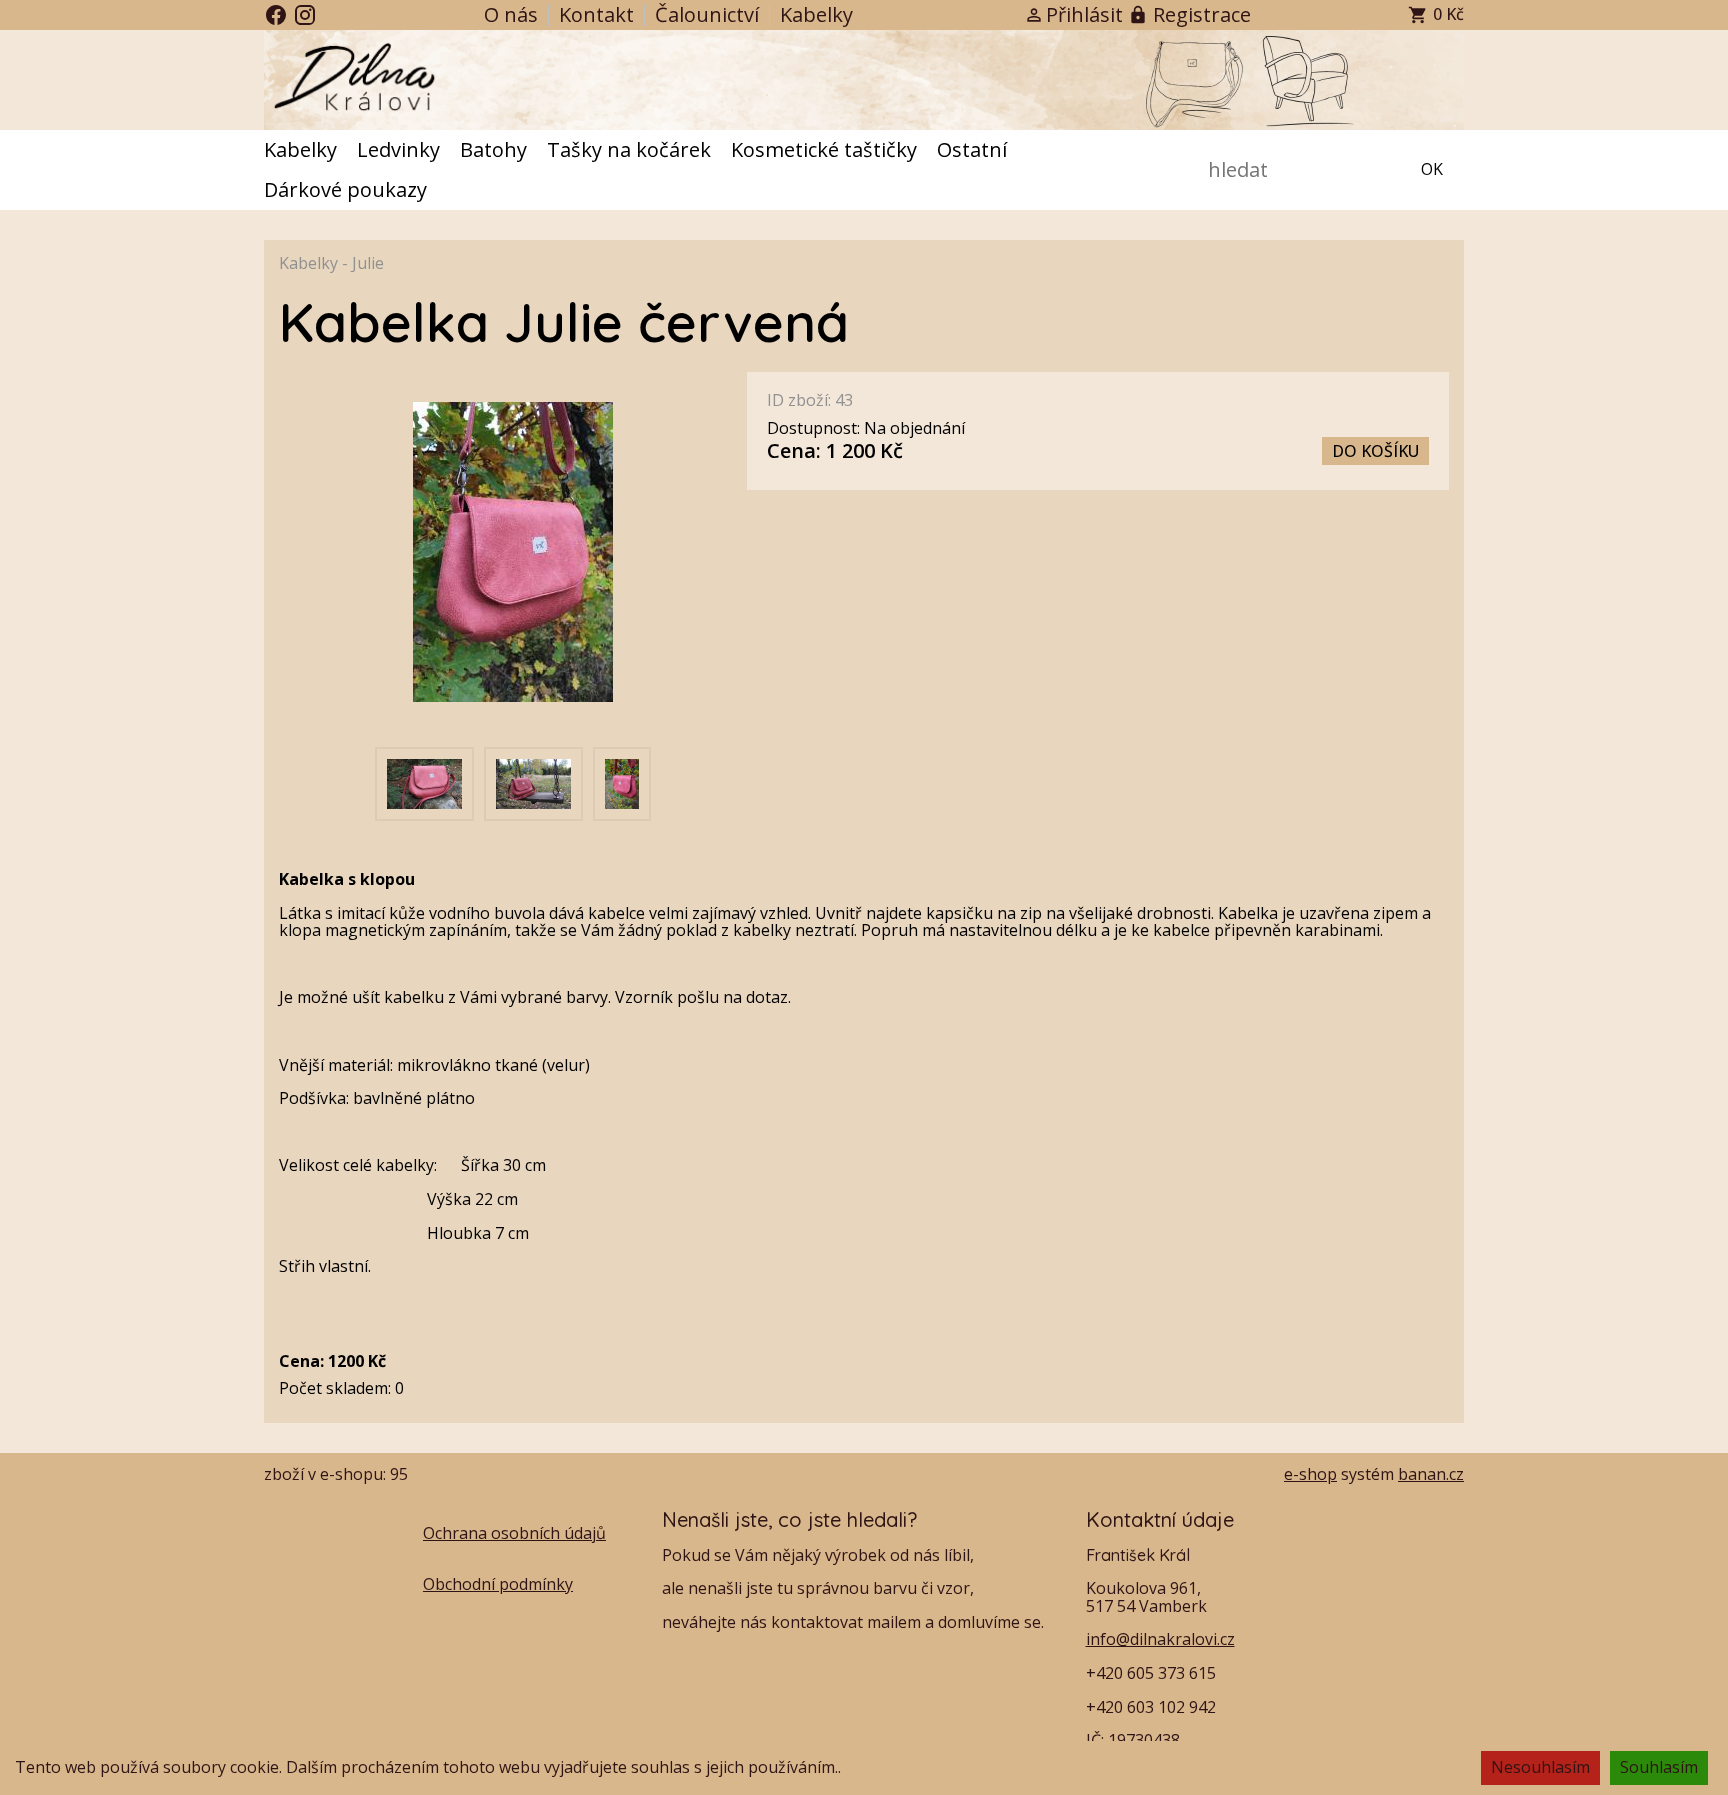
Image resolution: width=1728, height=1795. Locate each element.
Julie (368, 263)
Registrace (1202, 15)
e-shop (1310, 1474)
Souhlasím (1659, 1767)
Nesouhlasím (1540, 1767)
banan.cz (1431, 1474)
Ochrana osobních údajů (514, 1533)
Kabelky (308, 263)
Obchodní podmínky (498, 1584)
